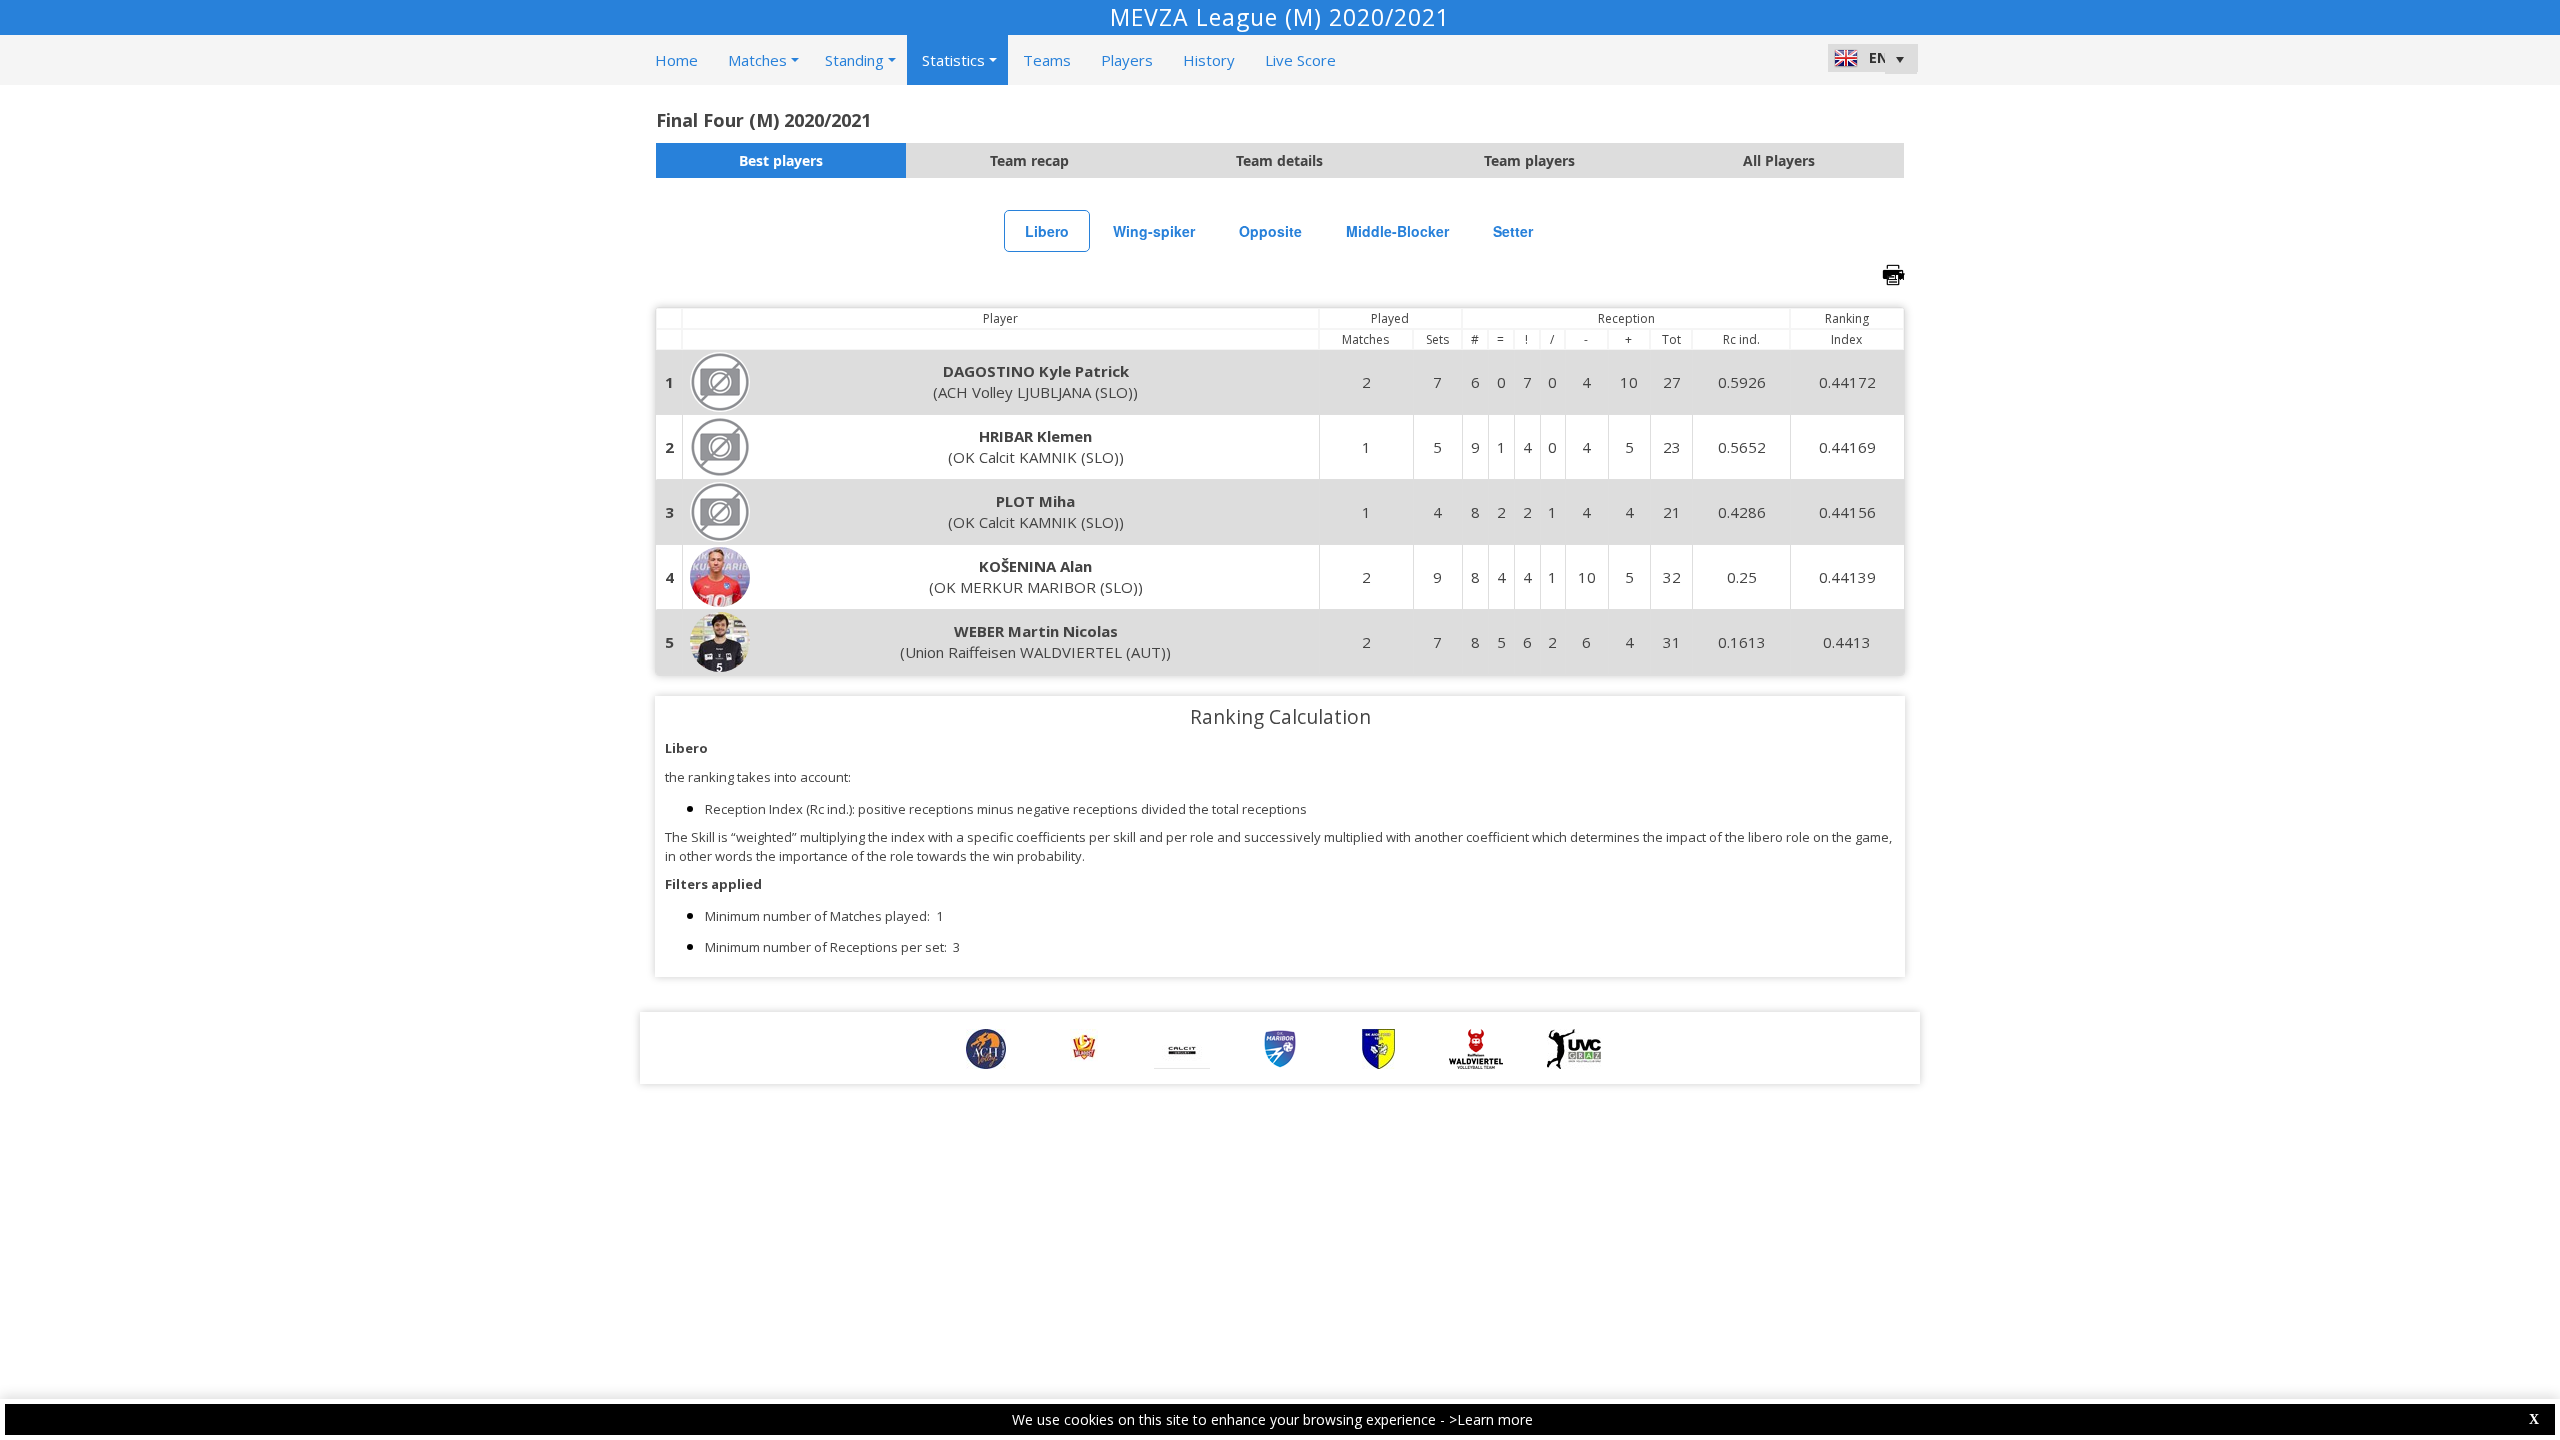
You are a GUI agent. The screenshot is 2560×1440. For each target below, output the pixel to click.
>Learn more (1491, 1419)
